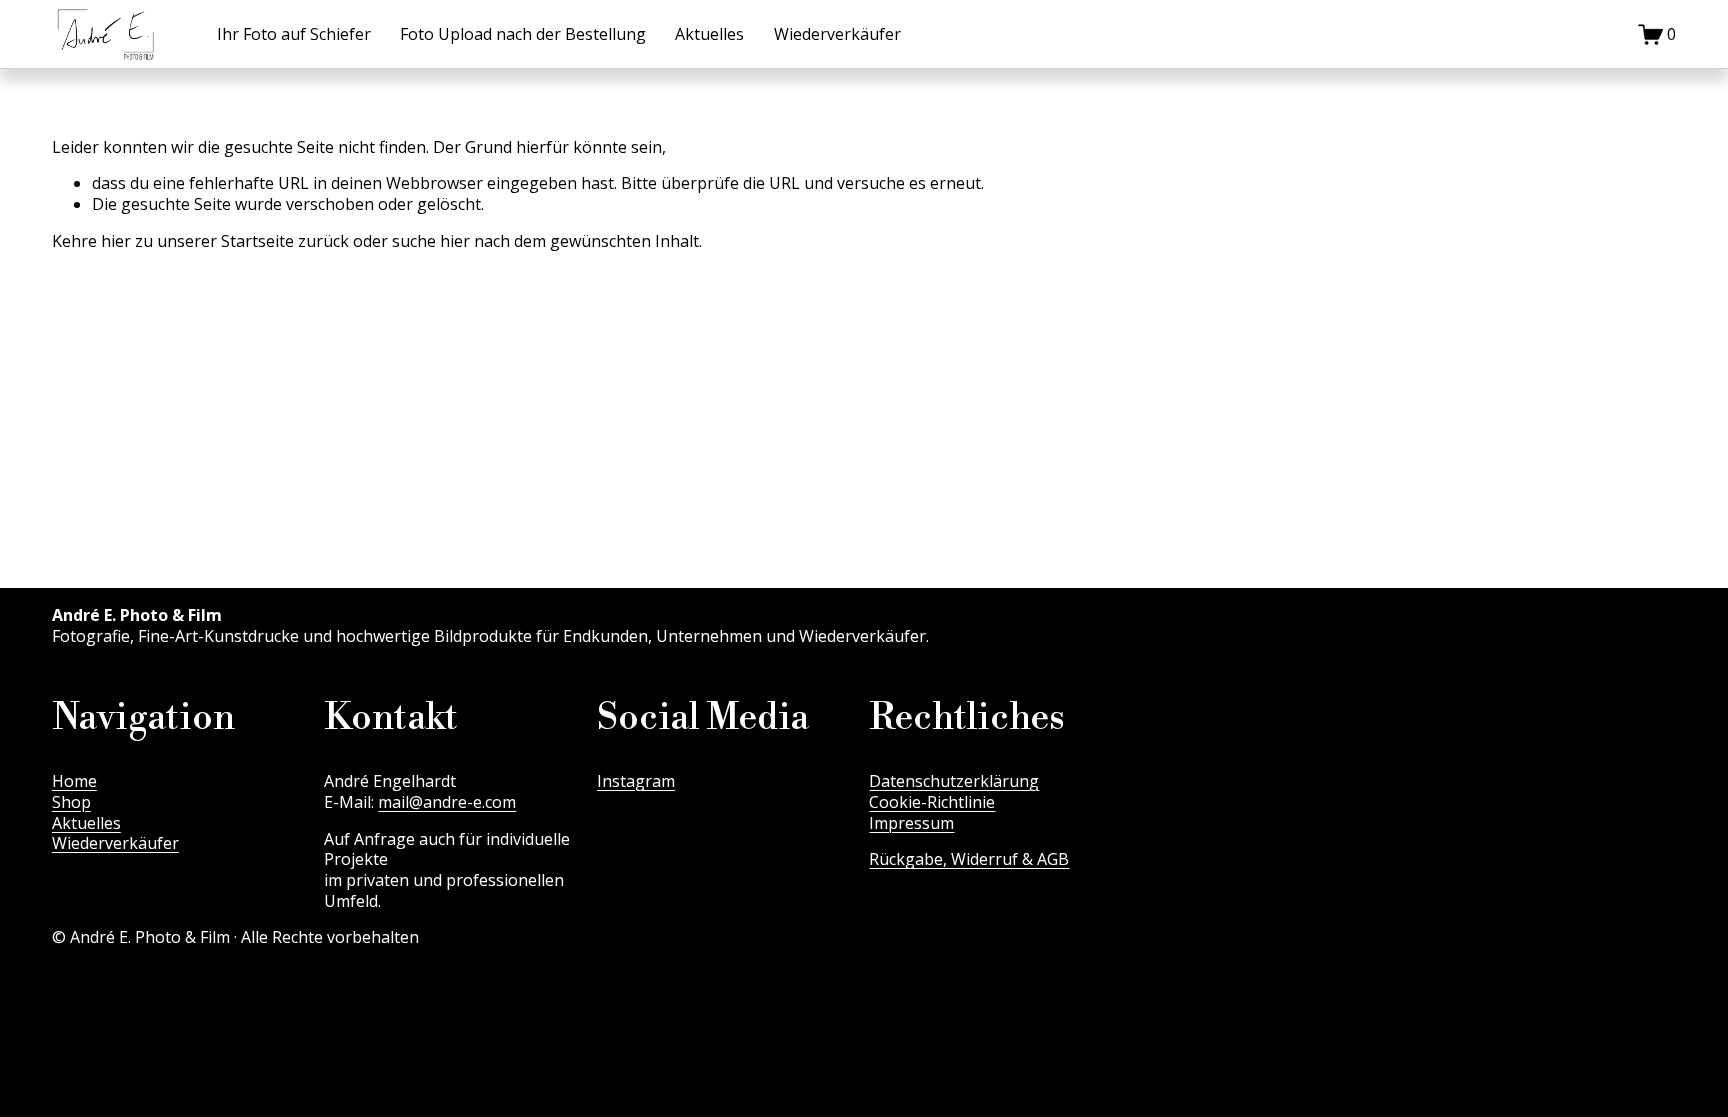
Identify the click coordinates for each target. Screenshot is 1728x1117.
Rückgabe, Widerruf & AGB (969, 859)
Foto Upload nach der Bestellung (523, 34)
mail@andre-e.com (447, 802)
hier (116, 241)
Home (74, 781)
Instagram (636, 781)
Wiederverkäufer (837, 34)
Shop (71, 802)
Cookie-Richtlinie (932, 802)
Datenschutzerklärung (954, 781)
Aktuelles (709, 34)
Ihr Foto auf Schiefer (294, 34)
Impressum (911, 823)
